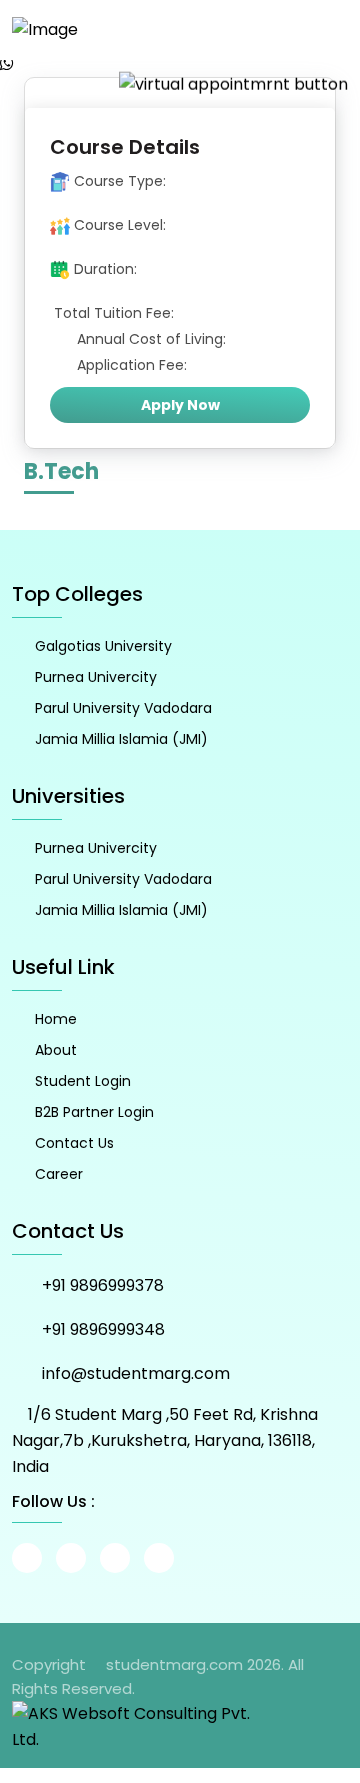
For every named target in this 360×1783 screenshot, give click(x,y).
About (56, 1050)
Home (56, 1019)
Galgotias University (103, 646)
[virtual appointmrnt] (233, 83)
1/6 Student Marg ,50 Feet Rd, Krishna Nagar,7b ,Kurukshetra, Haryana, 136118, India (165, 1440)
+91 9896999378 (103, 1285)
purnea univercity (96, 677)
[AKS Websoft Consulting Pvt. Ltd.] (140, 1725)
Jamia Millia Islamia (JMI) (121, 739)
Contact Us (74, 1143)
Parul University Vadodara (123, 708)
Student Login (83, 1081)
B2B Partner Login (94, 1112)
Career (59, 1174)
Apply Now (180, 405)
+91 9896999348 (103, 1329)
